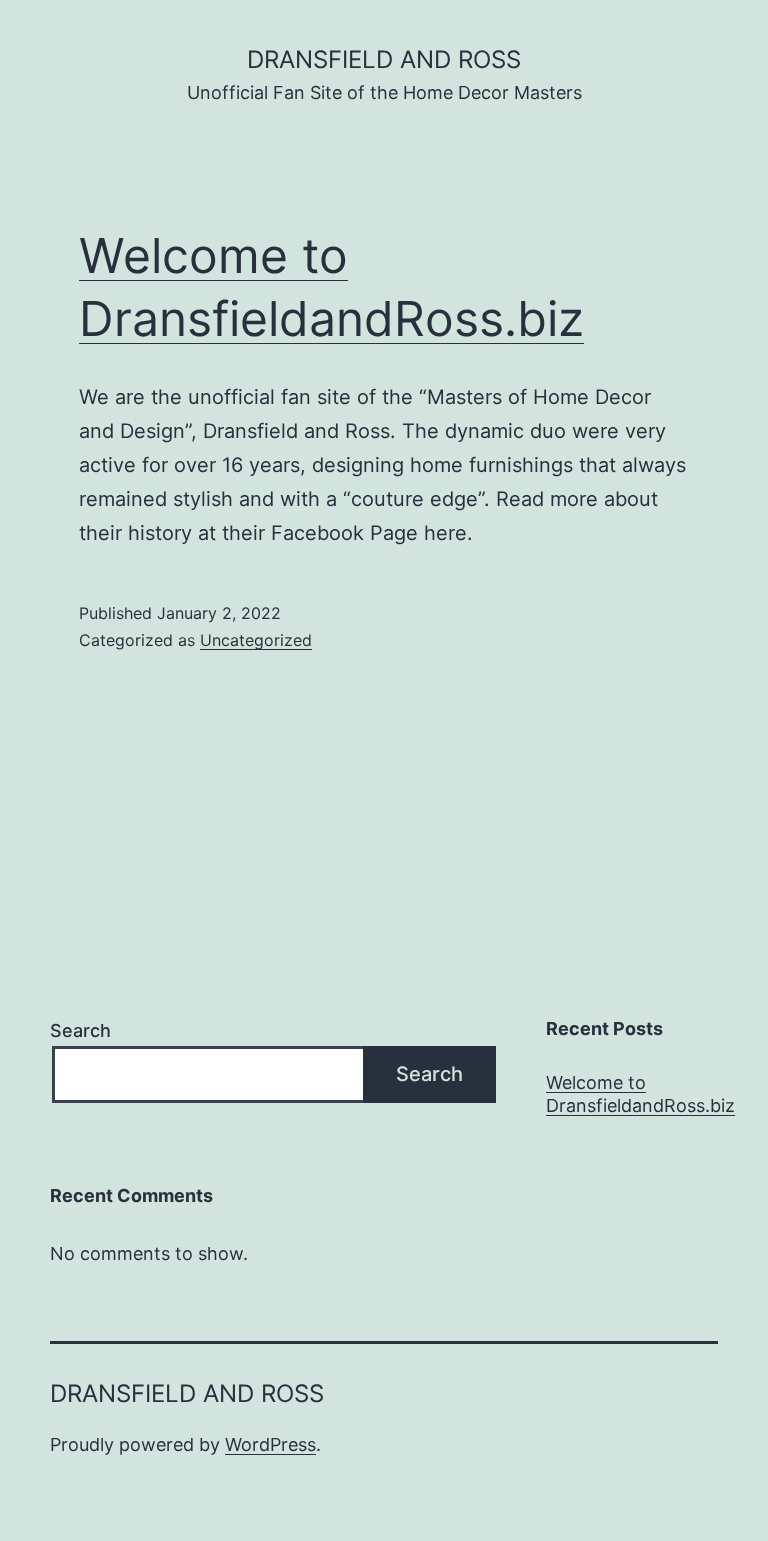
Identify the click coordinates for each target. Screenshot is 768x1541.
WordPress (270, 1444)
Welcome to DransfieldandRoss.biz (640, 1094)
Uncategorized (256, 640)
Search (80, 1030)
